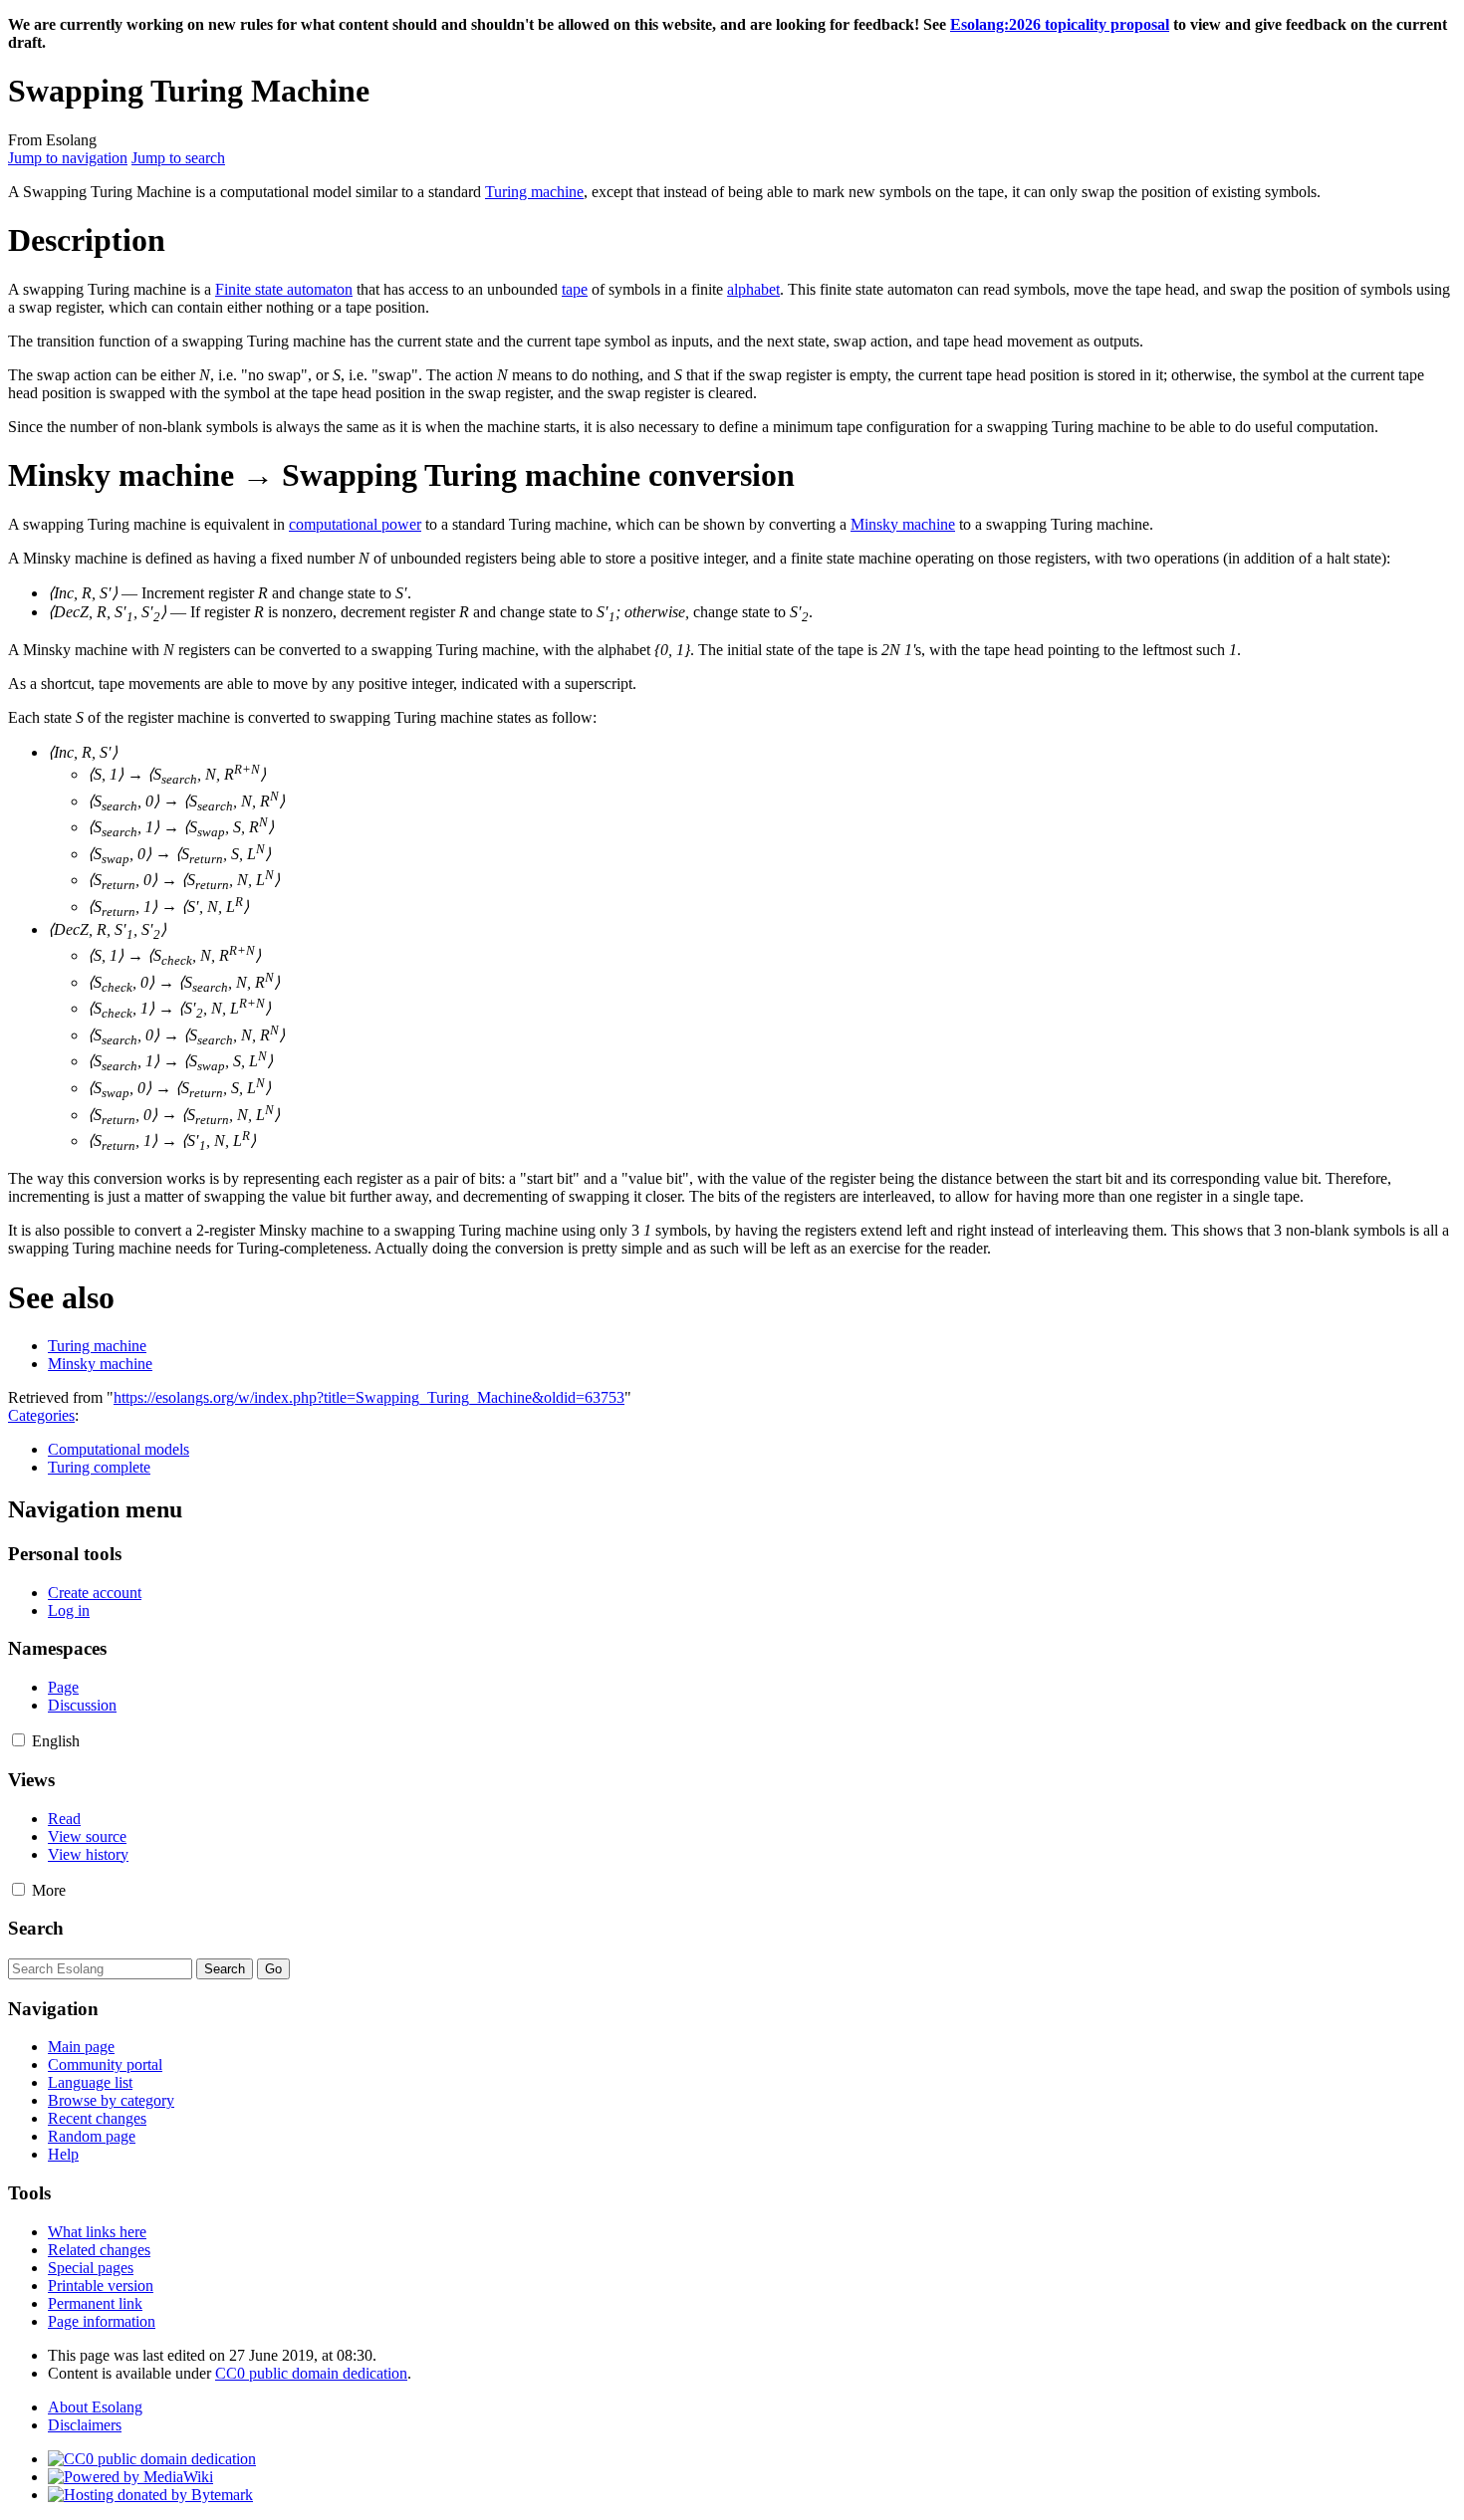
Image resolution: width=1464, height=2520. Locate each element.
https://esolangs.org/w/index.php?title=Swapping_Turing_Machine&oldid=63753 (369, 1397)
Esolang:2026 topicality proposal (1060, 24)
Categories (41, 1415)
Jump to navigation (68, 158)
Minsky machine (903, 524)
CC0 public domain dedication (311, 2373)
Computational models (119, 1449)
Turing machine (534, 192)
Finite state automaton (284, 289)
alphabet (753, 289)
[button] (18, 1740)
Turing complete (99, 1467)
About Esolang (95, 2407)
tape (575, 289)
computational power (355, 524)
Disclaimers (85, 2425)
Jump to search (178, 158)
